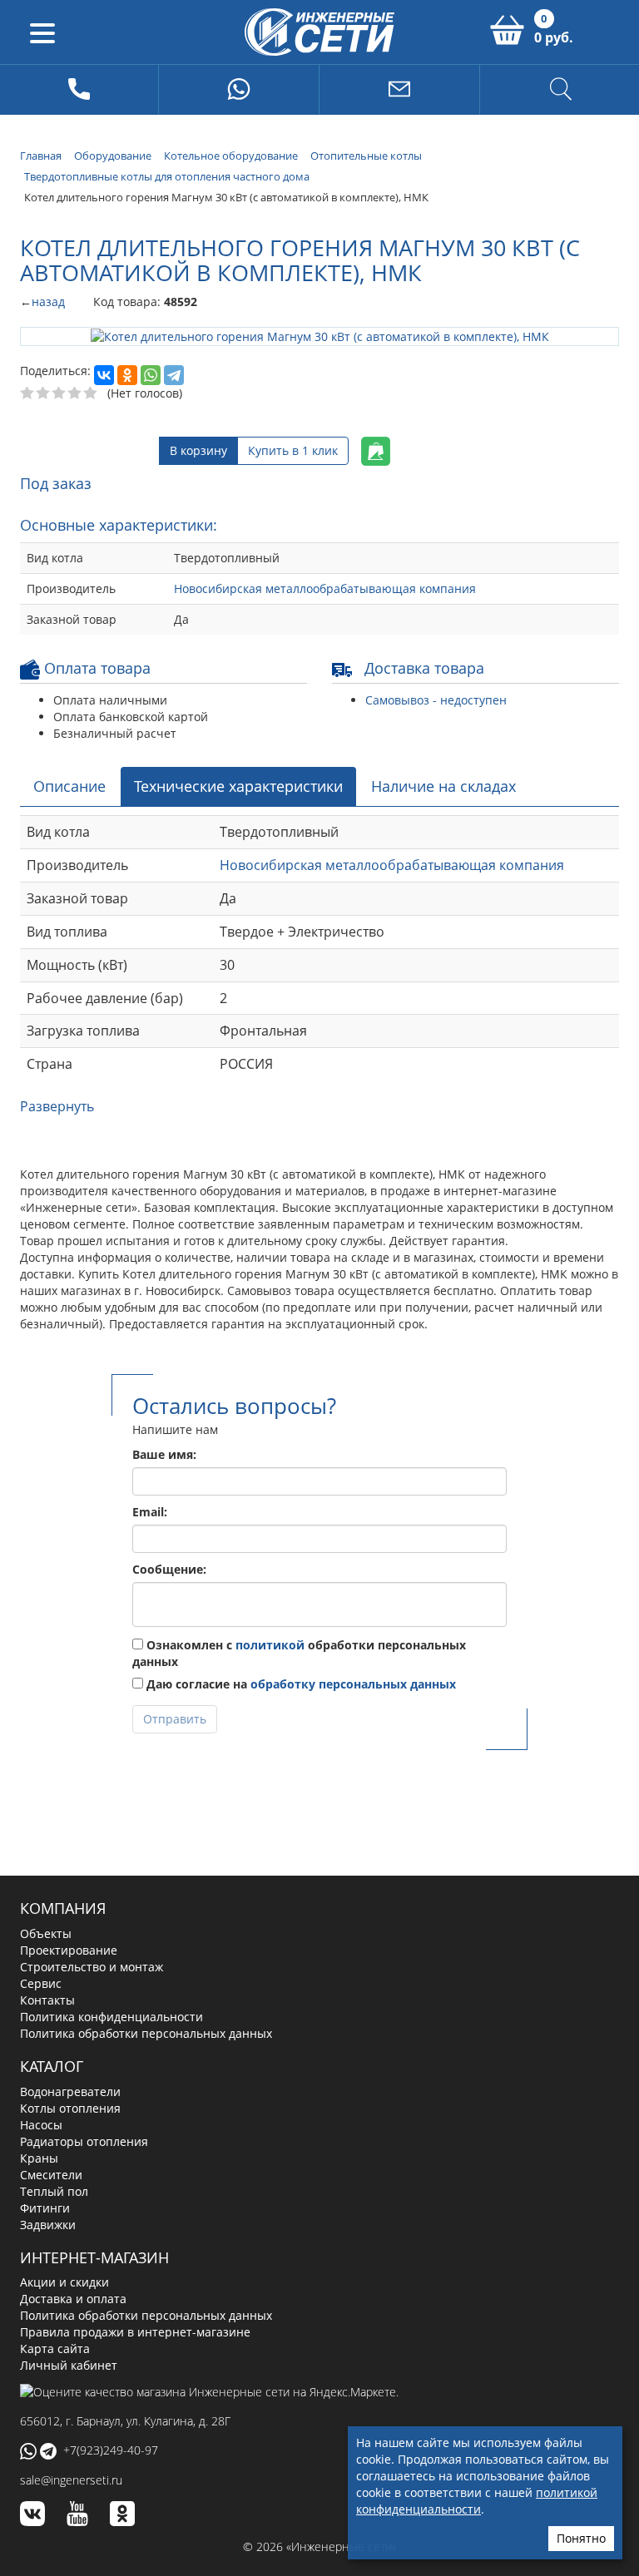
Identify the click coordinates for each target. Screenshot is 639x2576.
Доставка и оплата (73, 2298)
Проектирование (69, 1949)
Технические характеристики (238, 784)
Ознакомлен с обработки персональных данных (299, 1652)
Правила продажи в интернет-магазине (135, 2331)
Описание (69, 784)
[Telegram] (174, 374)
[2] (44, 393)
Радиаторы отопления (84, 2140)
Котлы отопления (70, 2106)
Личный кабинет (69, 2364)
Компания (63, 1907)
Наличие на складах (443, 784)
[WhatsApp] (151, 374)
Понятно (581, 2538)
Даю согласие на (300, 1683)
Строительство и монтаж (92, 1966)
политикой (270, 1644)
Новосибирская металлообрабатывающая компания (325, 587)
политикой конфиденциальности (477, 2501)
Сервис (41, 1983)
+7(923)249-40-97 (111, 2448)
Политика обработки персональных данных (146, 2032)
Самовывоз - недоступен (436, 698)
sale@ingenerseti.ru (71, 2479)
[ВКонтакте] (104, 374)
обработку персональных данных (353, 1683)
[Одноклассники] (127, 374)
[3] (59, 393)
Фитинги (45, 2206)
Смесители (51, 2173)
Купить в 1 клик (293, 450)
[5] (91, 393)
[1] (28, 393)
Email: (150, 1511)
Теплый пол (54, 2190)
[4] (75, 393)
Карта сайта (55, 2348)
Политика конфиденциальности (111, 2016)
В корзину (198, 450)
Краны (39, 2156)
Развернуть (57, 1105)
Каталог (52, 2065)
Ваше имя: (164, 1454)
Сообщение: (169, 1568)
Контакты (47, 1999)
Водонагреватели (70, 2090)
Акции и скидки (64, 2281)
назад (48, 302)
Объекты (46, 1933)
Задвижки (48, 2223)
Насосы (41, 2123)
